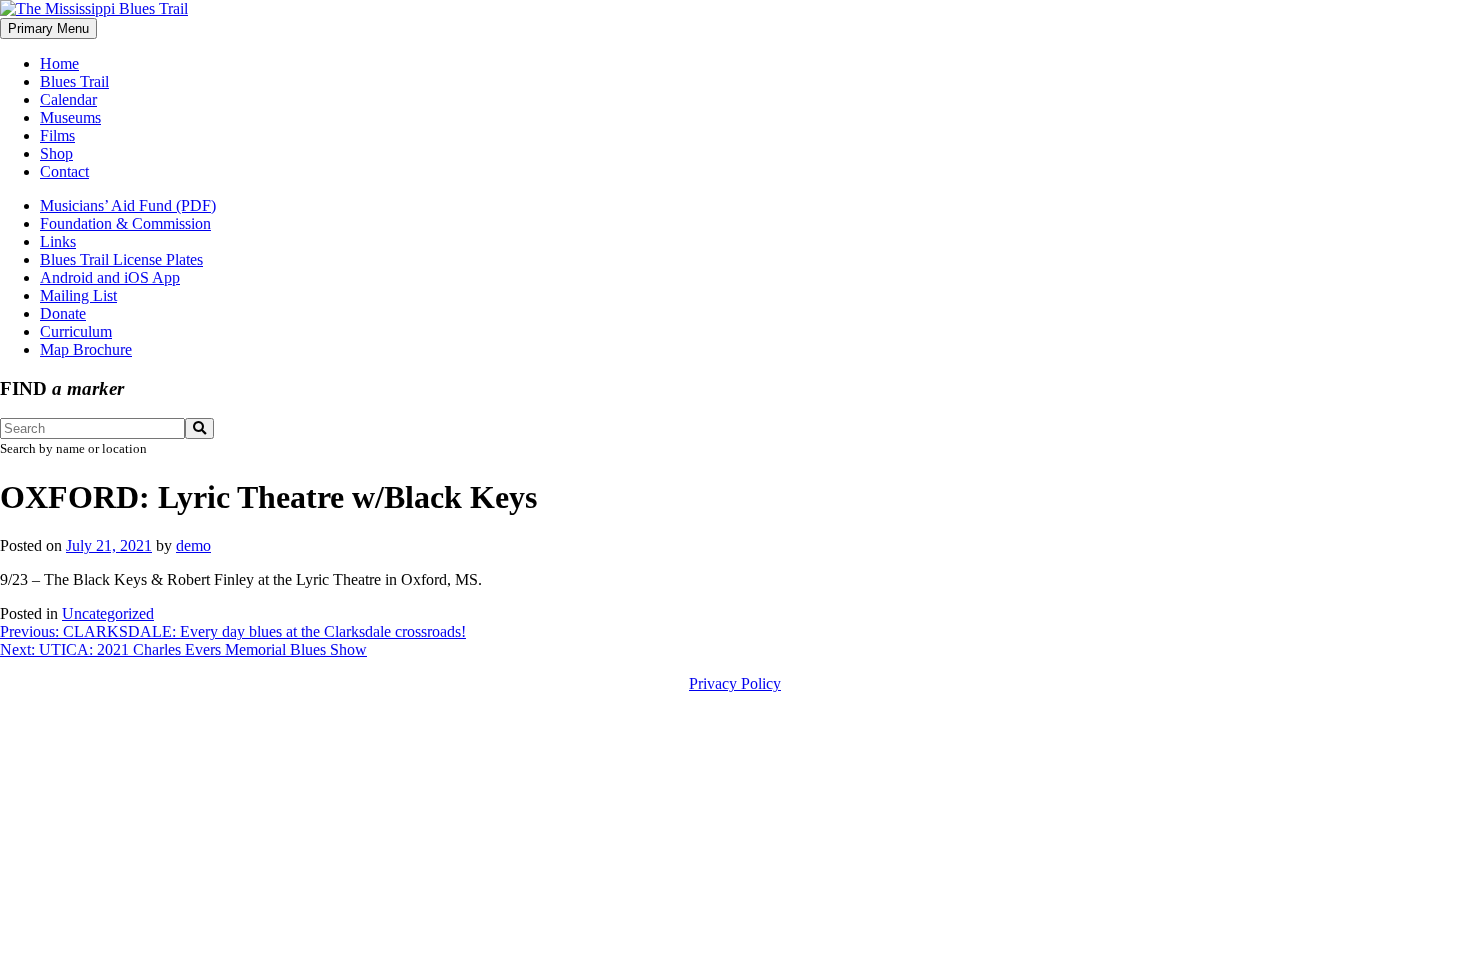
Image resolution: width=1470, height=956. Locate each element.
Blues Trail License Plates (121, 259)
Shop (56, 153)
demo (193, 545)
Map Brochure (86, 349)
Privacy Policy (735, 683)
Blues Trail (74, 81)
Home (59, 63)
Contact (64, 171)
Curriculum (76, 331)
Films (57, 135)
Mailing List (78, 295)
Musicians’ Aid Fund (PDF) (128, 205)
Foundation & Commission (125, 223)
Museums (70, 117)
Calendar (68, 99)
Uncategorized (108, 613)
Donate (63, 313)
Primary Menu (48, 28)
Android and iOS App (110, 277)
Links (58, 241)
